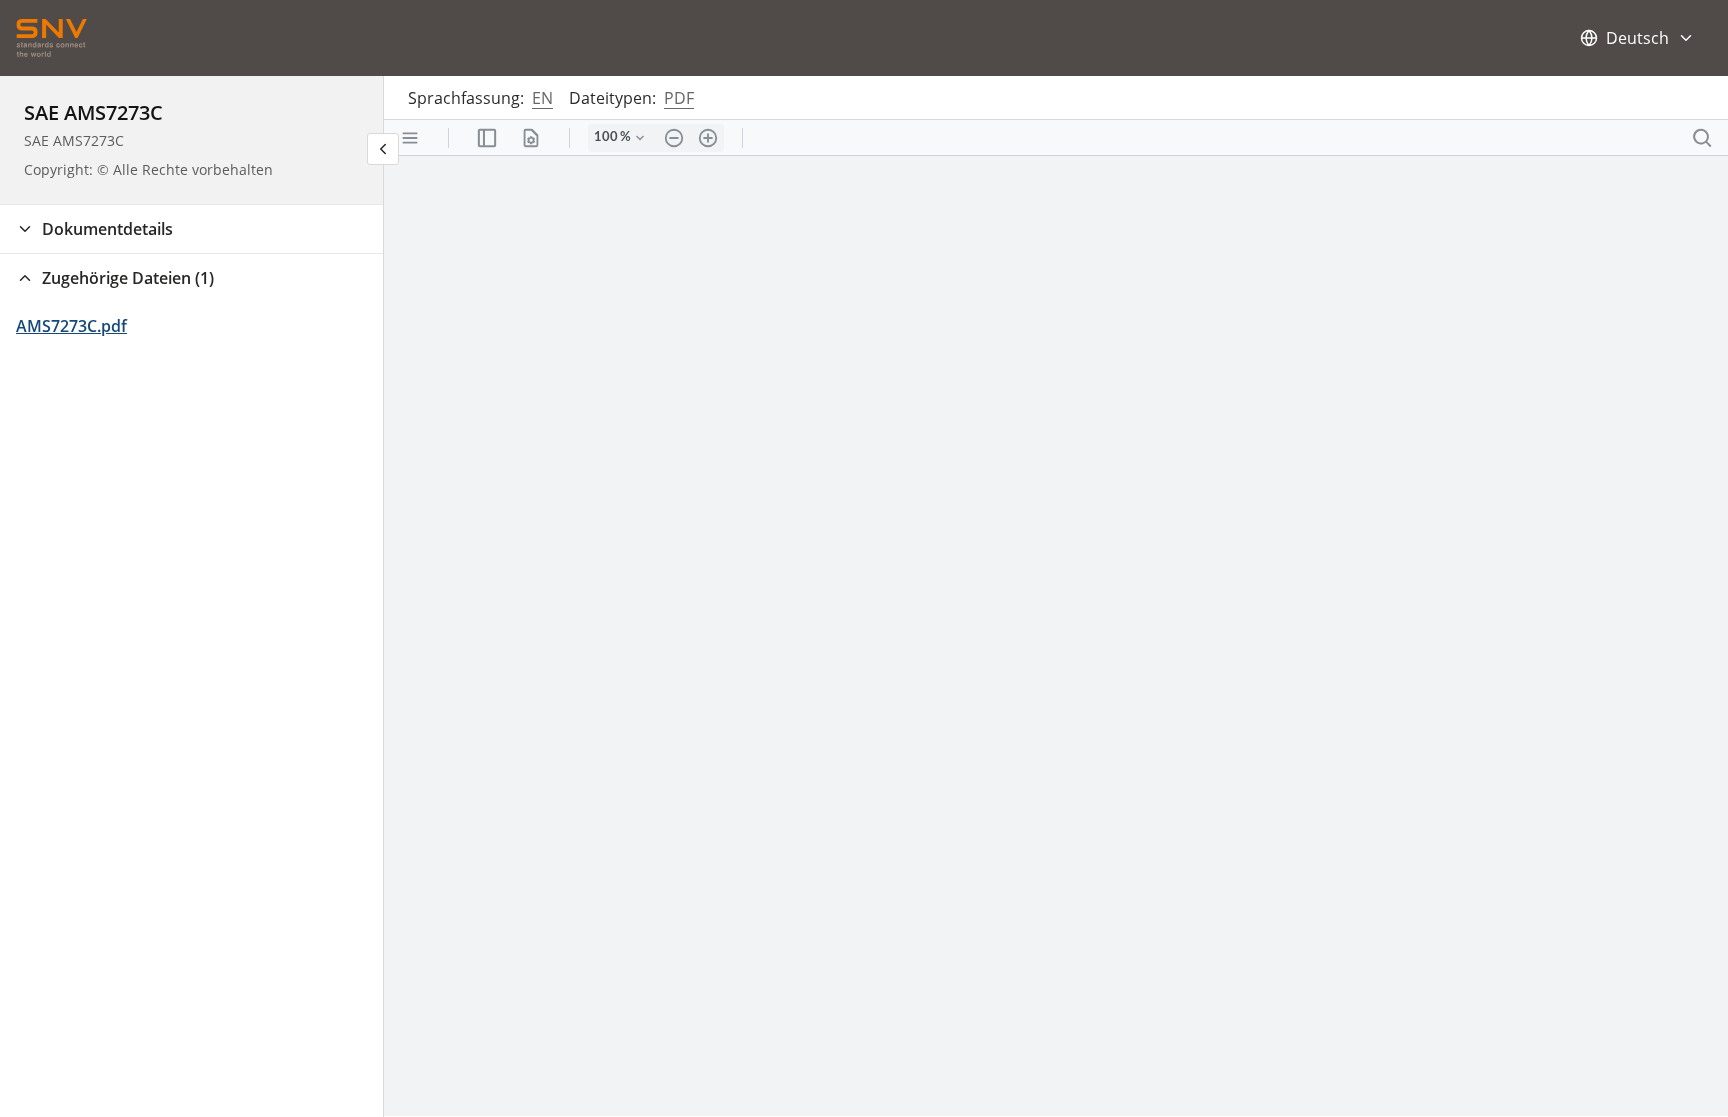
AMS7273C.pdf (71, 326)
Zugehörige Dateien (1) (128, 278)
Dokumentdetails (107, 229)
